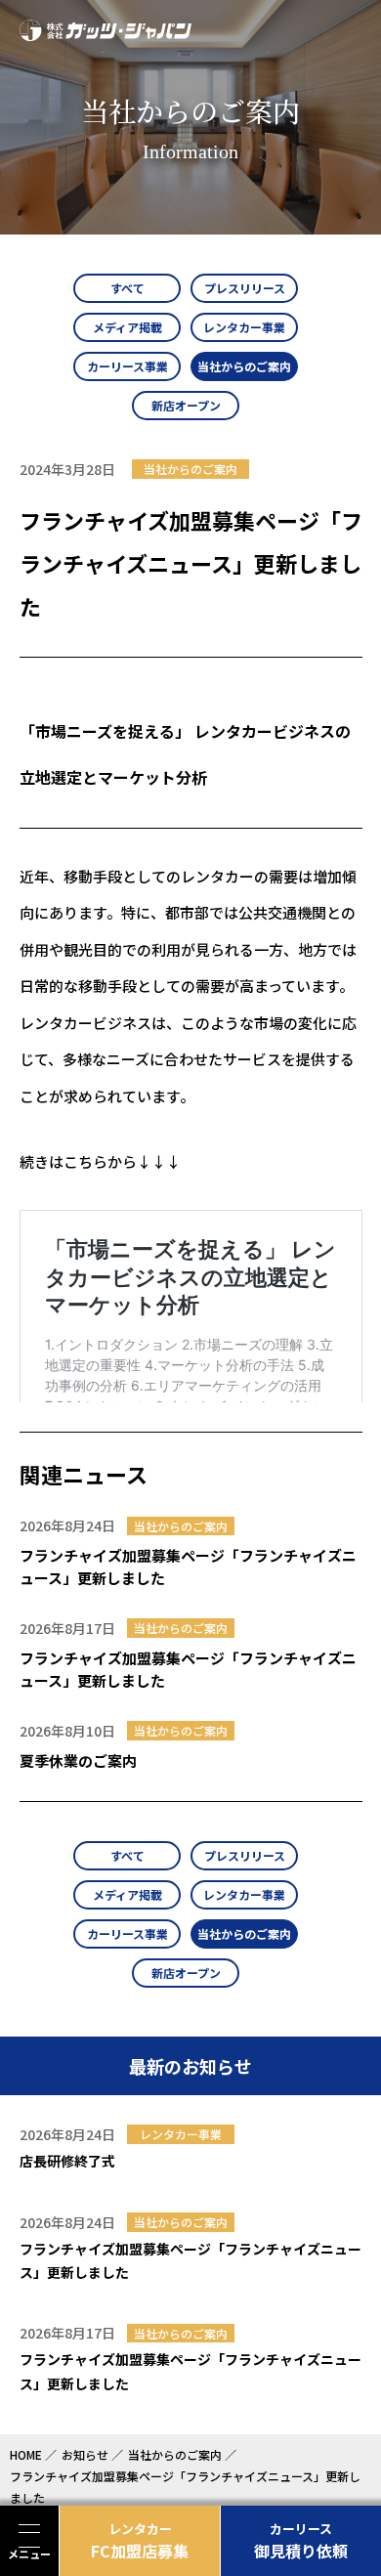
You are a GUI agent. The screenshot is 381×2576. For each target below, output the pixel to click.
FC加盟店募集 (140, 2541)
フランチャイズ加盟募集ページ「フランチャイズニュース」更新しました (188, 1567)
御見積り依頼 (301, 2541)
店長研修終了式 (67, 2161)
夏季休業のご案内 (78, 1760)
